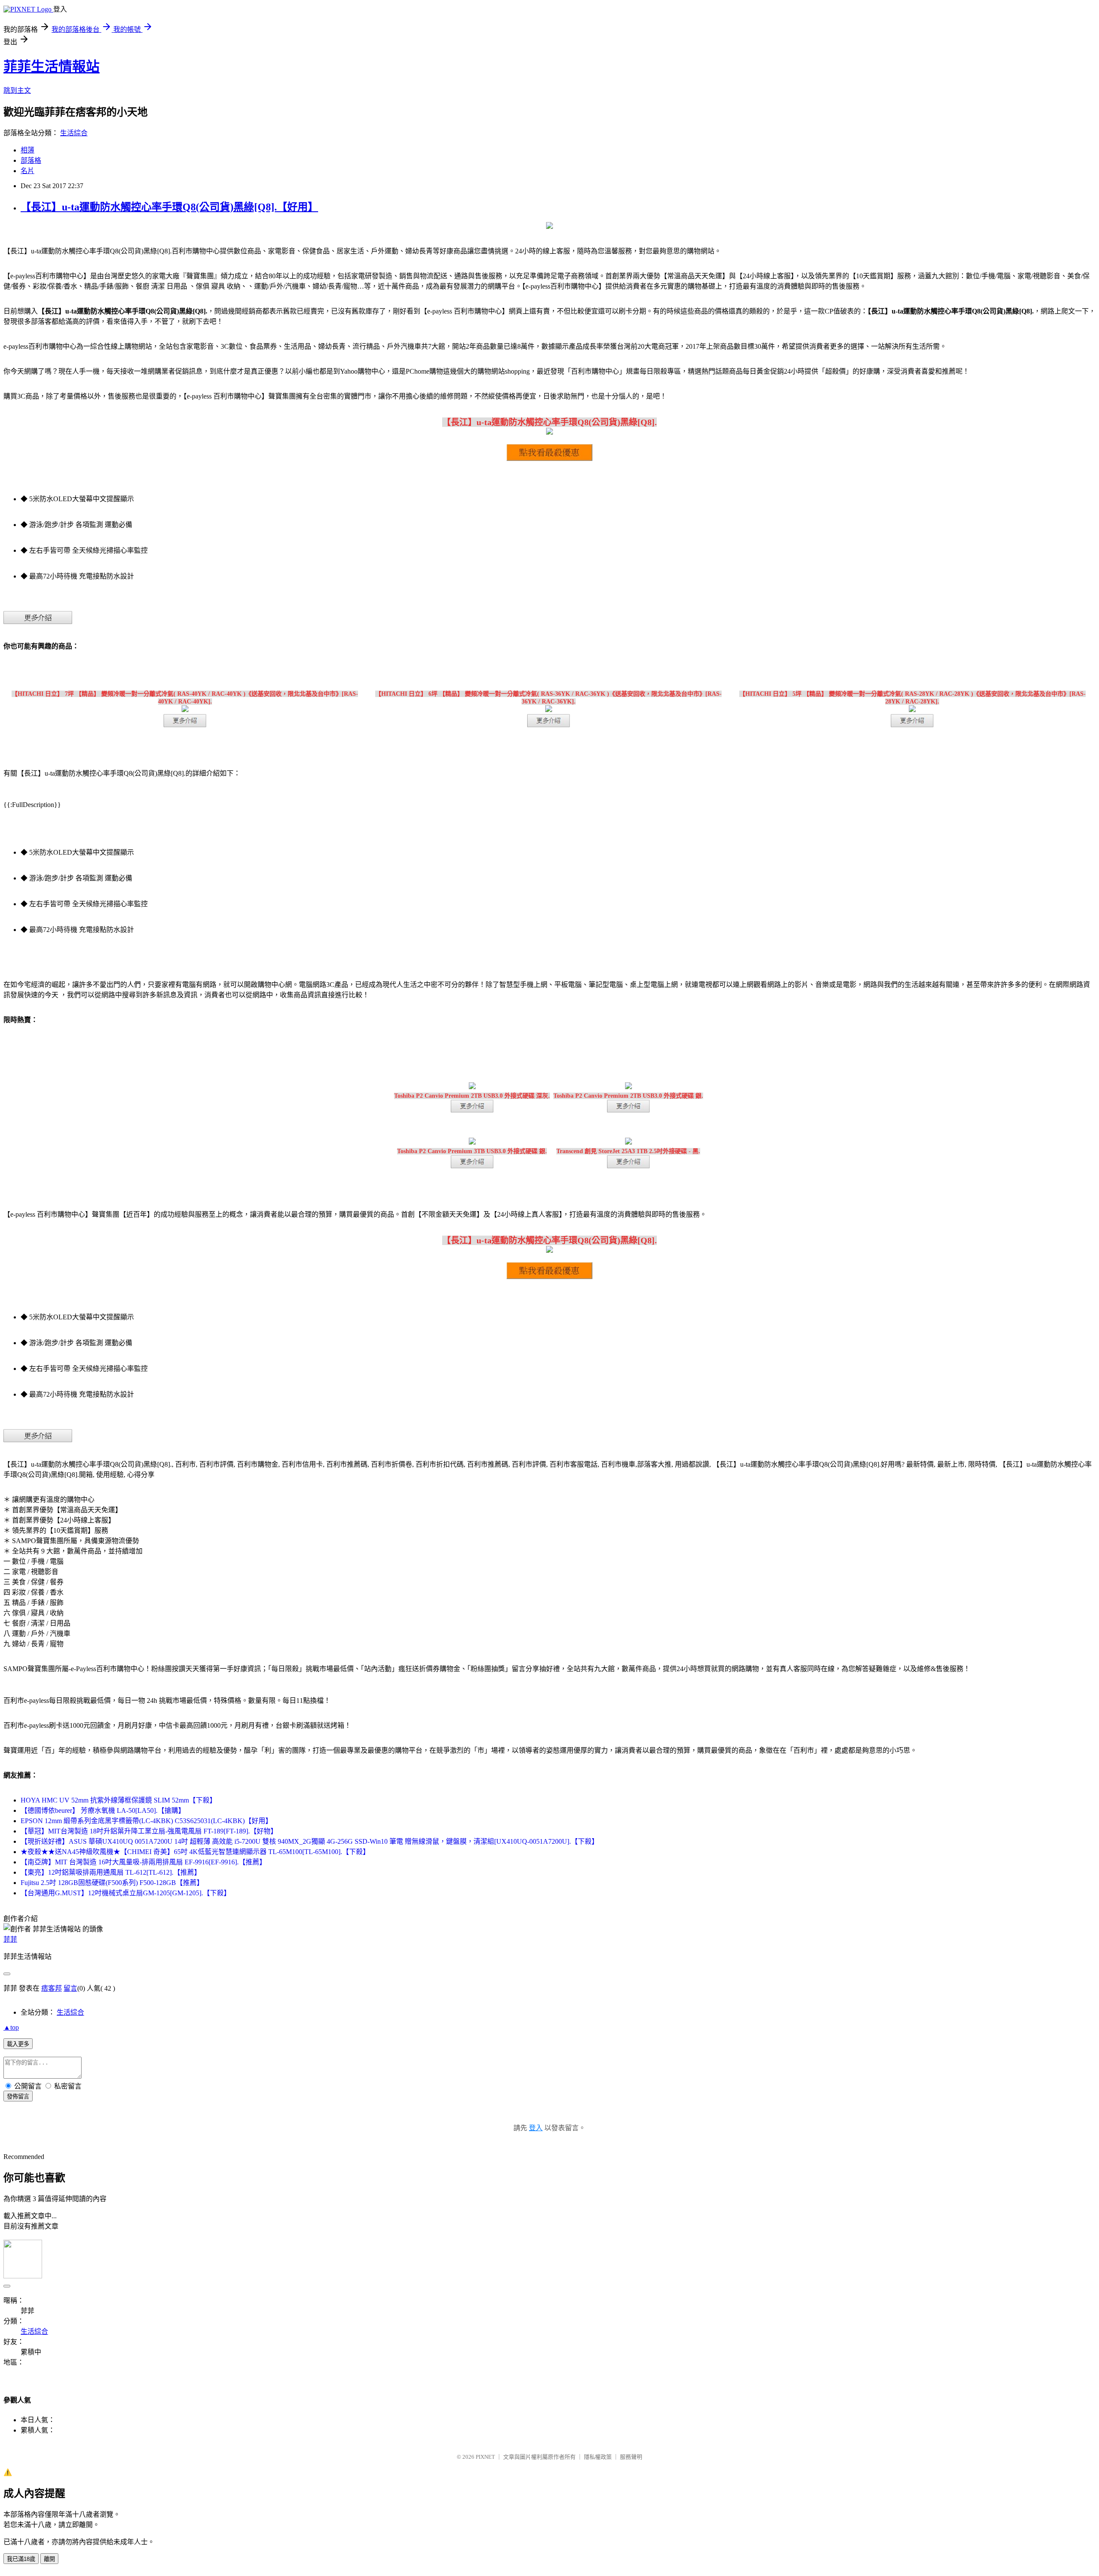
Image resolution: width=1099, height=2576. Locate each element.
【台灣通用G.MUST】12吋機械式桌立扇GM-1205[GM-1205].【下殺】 (126, 1893)
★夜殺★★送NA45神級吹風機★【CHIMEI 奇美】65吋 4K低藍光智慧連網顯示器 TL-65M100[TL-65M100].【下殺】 (195, 1852)
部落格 (31, 160)
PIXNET (485, 2457)
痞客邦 (52, 1988)
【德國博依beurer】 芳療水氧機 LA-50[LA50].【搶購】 (103, 1810)
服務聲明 (631, 2457)
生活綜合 (74, 133)
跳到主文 (17, 90)
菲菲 (10, 1939)
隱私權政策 (598, 2457)
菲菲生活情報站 (52, 67)
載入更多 (18, 2044)
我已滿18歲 (21, 2559)
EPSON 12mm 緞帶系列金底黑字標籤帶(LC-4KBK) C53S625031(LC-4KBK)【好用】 (146, 1821)
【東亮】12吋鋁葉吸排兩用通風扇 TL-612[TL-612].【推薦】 (111, 1872)
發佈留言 (18, 2096)
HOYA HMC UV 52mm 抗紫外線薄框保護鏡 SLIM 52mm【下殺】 (118, 1800)
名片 (27, 171)
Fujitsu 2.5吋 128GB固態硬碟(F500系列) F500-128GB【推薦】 (112, 1883)
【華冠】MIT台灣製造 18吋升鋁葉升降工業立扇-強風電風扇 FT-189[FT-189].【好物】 (149, 1831)
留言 (70, 1988)
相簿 (27, 150)
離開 (49, 2559)
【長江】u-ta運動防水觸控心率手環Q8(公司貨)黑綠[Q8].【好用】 (169, 207)
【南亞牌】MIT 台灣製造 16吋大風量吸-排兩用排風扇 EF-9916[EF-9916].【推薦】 (143, 1862)
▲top (11, 2027)
